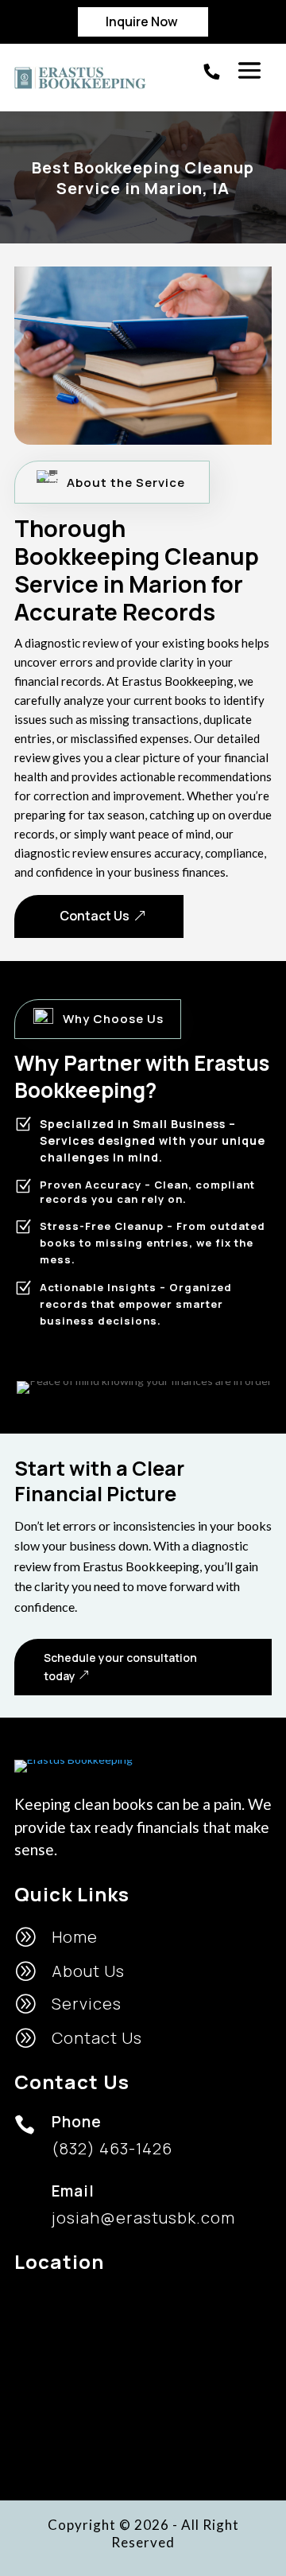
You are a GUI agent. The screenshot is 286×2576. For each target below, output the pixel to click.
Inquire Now (142, 21)
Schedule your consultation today (120, 1667)
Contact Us (95, 916)
